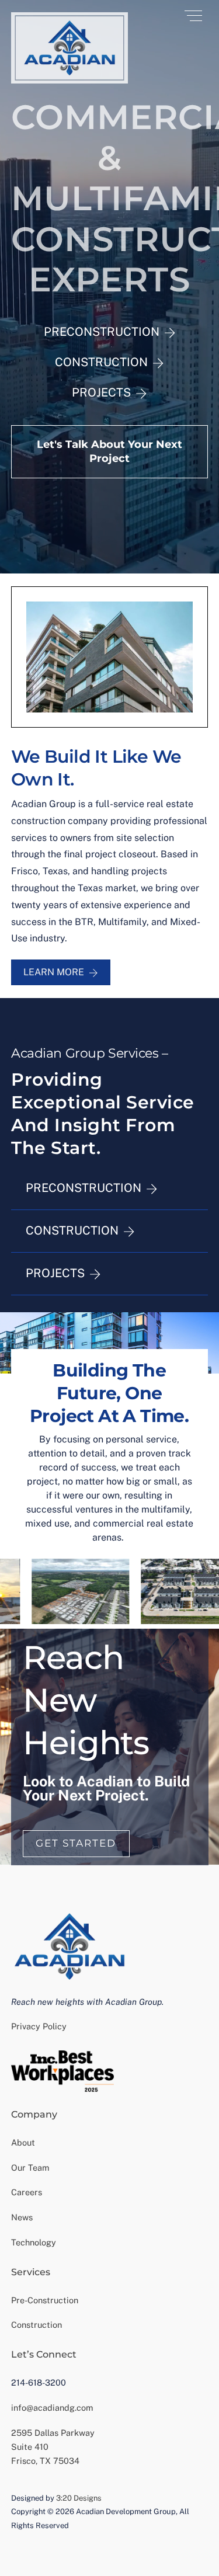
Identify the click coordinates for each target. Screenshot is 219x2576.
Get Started (76, 1843)
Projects (101, 392)
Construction (101, 362)
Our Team (30, 2167)
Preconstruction (102, 332)
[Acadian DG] (69, 79)
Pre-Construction (45, 2300)
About (23, 2142)
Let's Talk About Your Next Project (109, 451)
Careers (27, 2192)
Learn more (54, 972)
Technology (34, 2242)
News (22, 2217)
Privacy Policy (39, 2026)
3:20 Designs (79, 2498)
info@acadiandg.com (52, 2408)
